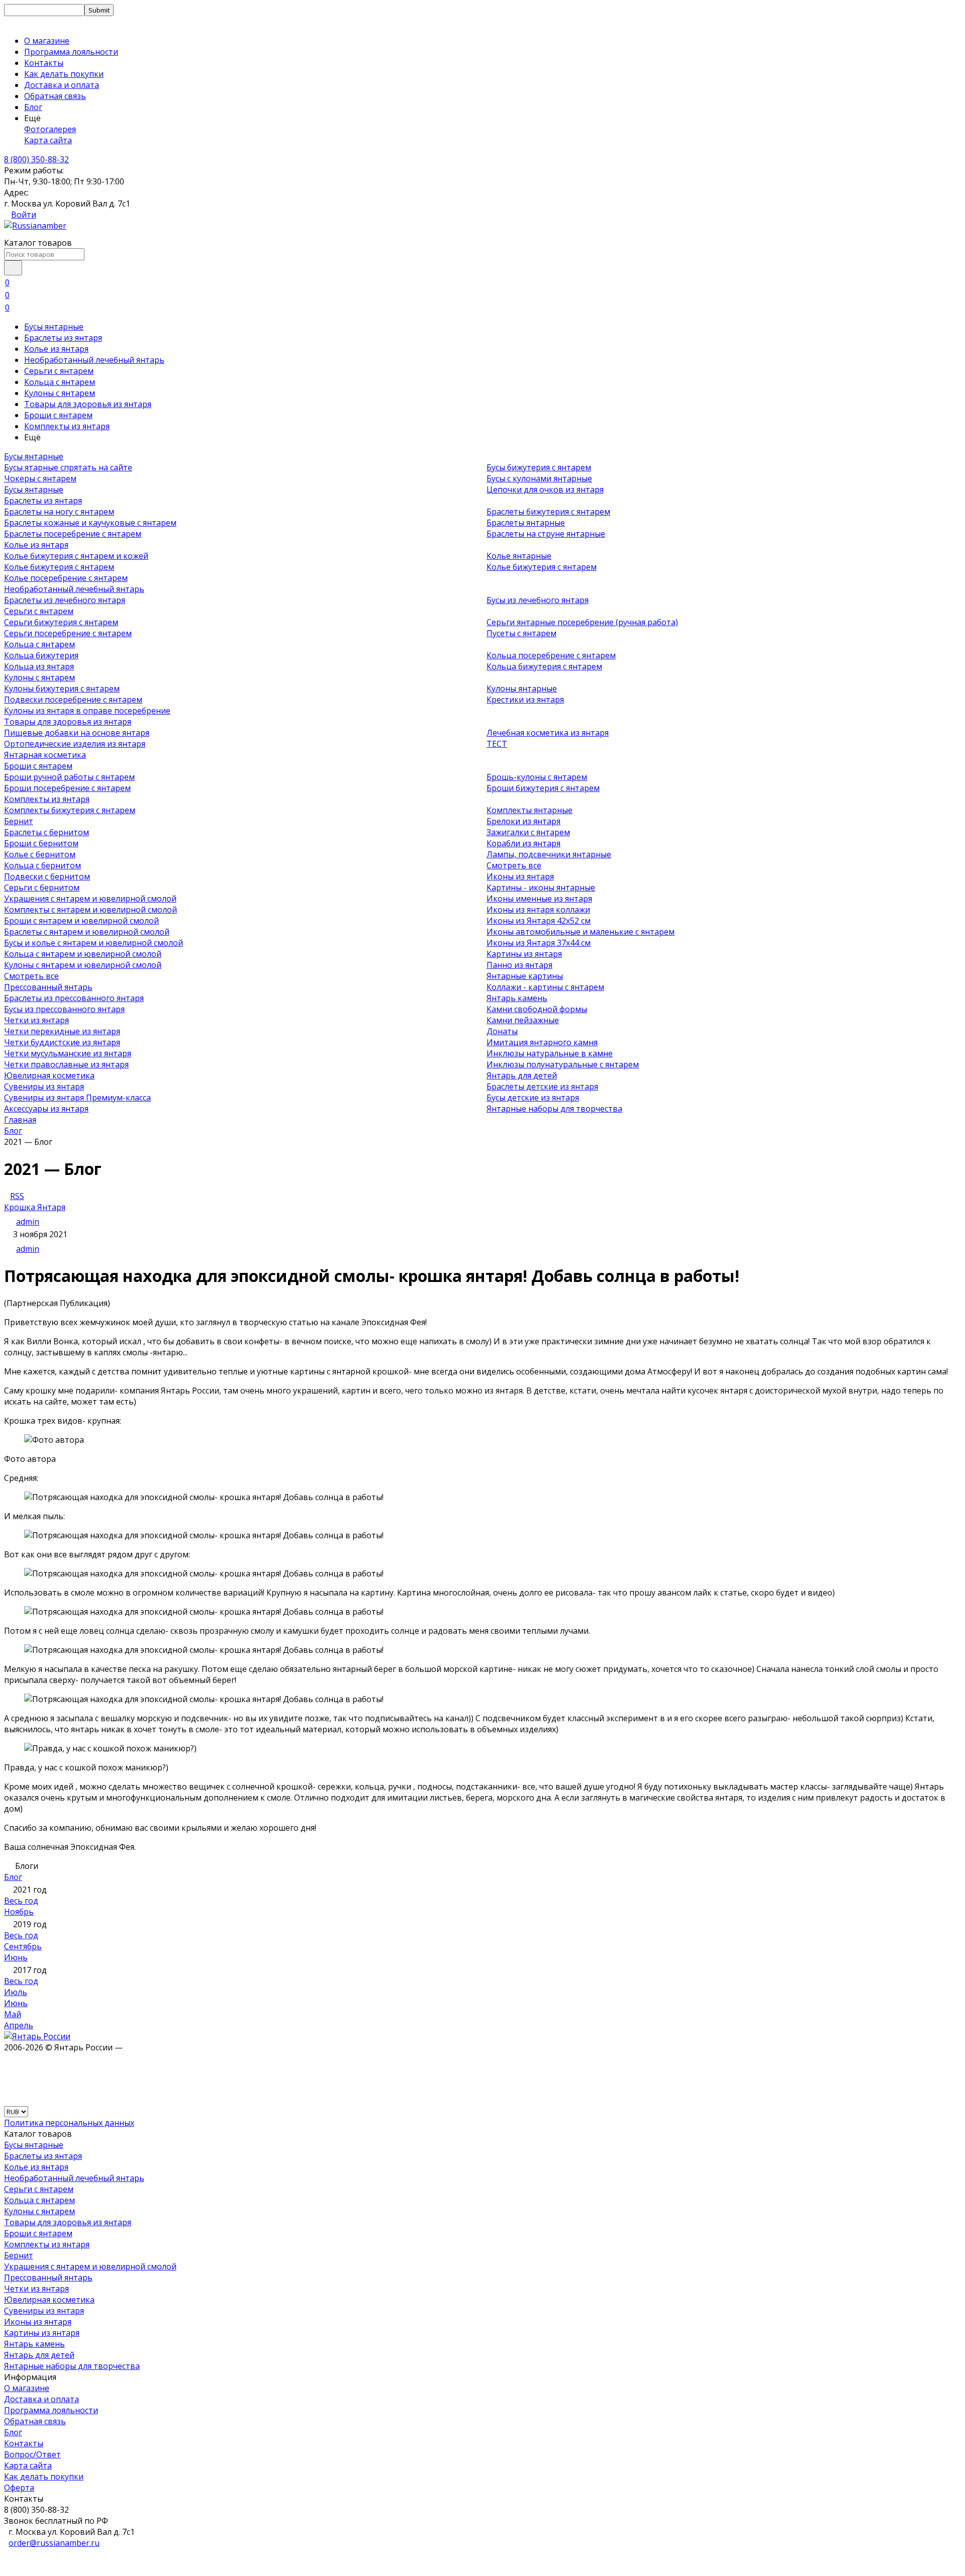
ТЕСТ (497, 744)
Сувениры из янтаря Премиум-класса (77, 1098)
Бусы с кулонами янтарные (539, 478)
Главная (20, 1120)
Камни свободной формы (537, 1009)
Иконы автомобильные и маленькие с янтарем (581, 932)
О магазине (47, 41)
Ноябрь (19, 1912)
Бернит (19, 821)
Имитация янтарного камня (542, 1042)
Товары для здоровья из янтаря (88, 404)
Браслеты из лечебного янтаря (65, 600)
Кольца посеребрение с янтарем (551, 655)
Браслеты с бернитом (46, 832)
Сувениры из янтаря (44, 1086)
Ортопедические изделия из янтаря (75, 744)
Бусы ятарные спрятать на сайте (68, 467)
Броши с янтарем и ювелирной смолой (81, 921)
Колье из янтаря (56, 349)
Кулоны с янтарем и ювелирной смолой (83, 965)
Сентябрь (23, 1946)
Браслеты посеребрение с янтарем (73, 534)
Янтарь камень (517, 998)
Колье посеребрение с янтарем (66, 578)
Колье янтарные (519, 556)
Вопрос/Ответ (32, 2454)
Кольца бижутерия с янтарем (544, 666)
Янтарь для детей (522, 1075)
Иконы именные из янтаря (539, 899)
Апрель (19, 2025)
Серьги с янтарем (59, 371)
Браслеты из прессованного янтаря (74, 998)
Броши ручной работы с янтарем (69, 777)
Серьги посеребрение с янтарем (68, 633)
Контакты (44, 63)
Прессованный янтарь (48, 987)
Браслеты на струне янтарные (546, 534)
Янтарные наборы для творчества (554, 1109)
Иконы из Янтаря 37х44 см (539, 943)
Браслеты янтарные (526, 523)
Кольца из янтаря (39, 666)
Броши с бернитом (41, 843)
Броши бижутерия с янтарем (543, 788)
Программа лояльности (71, 52)
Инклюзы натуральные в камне (550, 1053)
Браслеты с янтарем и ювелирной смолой (87, 932)
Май (13, 2014)
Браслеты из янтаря (63, 338)
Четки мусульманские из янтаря (68, 1053)
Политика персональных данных (69, 2123)
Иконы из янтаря (520, 876)
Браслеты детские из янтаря (542, 1086)
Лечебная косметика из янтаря (548, 733)
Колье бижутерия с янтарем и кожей (76, 556)
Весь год (21, 1901)
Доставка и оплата (62, 85)
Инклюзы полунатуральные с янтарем (563, 1064)
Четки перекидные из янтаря (62, 1031)
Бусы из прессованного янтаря (64, 1009)
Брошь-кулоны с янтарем (537, 777)
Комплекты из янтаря (67, 426)
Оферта (19, 2488)
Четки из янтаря (36, 1020)
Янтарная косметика (45, 755)
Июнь (16, 1957)
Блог (33, 107)
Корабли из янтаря (523, 843)
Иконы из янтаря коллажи (538, 910)
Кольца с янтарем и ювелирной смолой (83, 954)
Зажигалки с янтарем (528, 832)
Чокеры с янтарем (40, 478)
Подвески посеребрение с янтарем (73, 700)
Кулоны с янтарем (60, 393)
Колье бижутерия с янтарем (59, 567)
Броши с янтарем (58, 415)
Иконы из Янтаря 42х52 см (539, 921)
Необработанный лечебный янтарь (94, 360)
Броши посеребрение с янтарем (67, 788)
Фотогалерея (50, 129)
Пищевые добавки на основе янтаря (77, 733)
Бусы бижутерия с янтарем (539, 467)
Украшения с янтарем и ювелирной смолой (90, 899)
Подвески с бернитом (47, 876)
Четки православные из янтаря (66, 1064)
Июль (16, 1992)
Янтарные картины (525, 976)
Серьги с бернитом (42, 887)
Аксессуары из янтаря (46, 1109)
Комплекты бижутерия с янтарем (70, 810)
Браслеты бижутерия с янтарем (548, 512)
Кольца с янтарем (60, 382)
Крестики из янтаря (525, 700)
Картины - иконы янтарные (541, 887)
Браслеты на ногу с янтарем (59, 512)
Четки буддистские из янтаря (62, 1042)
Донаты (502, 1031)
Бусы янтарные (54, 327)
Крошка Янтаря (35, 1207)
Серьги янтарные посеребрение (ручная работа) (582, 622)
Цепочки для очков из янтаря (545, 489)
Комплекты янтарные (529, 810)
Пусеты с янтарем (521, 633)
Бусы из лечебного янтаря (538, 600)
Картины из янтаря (524, 954)
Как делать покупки (64, 74)
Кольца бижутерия (41, 655)
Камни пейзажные (523, 1020)
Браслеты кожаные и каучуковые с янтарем (90, 523)
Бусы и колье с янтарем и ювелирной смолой (93, 943)
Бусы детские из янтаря (533, 1098)
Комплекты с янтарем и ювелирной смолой (90, 910)
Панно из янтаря (519, 965)
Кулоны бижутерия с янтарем (62, 688)
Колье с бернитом (40, 854)
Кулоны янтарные (522, 688)
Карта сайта (48, 140)
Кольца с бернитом (42, 865)
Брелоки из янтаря (523, 821)
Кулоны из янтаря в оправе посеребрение (87, 711)
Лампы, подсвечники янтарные (549, 854)
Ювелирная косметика (49, 1075)
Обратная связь (55, 96)
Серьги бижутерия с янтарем (61, 622)
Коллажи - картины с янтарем (545, 987)
